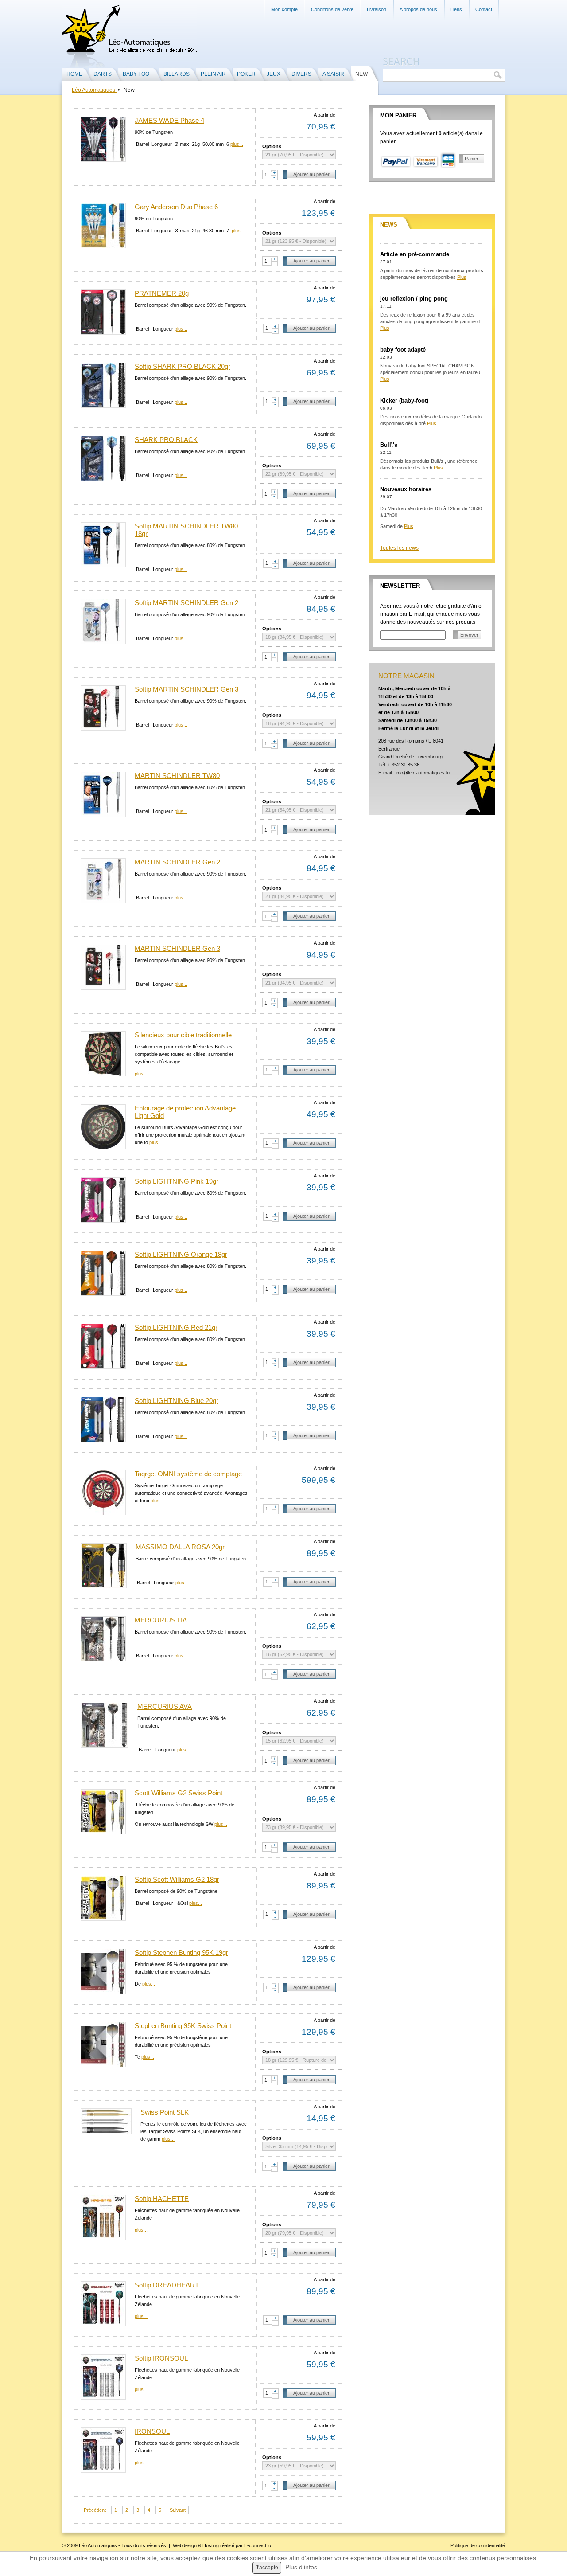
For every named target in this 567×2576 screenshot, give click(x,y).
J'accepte (267, 2568)
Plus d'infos (301, 2567)
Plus (462, 277)
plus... (237, 144)
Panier (472, 159)
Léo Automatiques (94, 90)
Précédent (95, 2510)
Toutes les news (399, 548)
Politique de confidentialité (478, 2545)
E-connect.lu (258, 2545)
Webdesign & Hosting (196, 2545)
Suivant (178, 2510)
